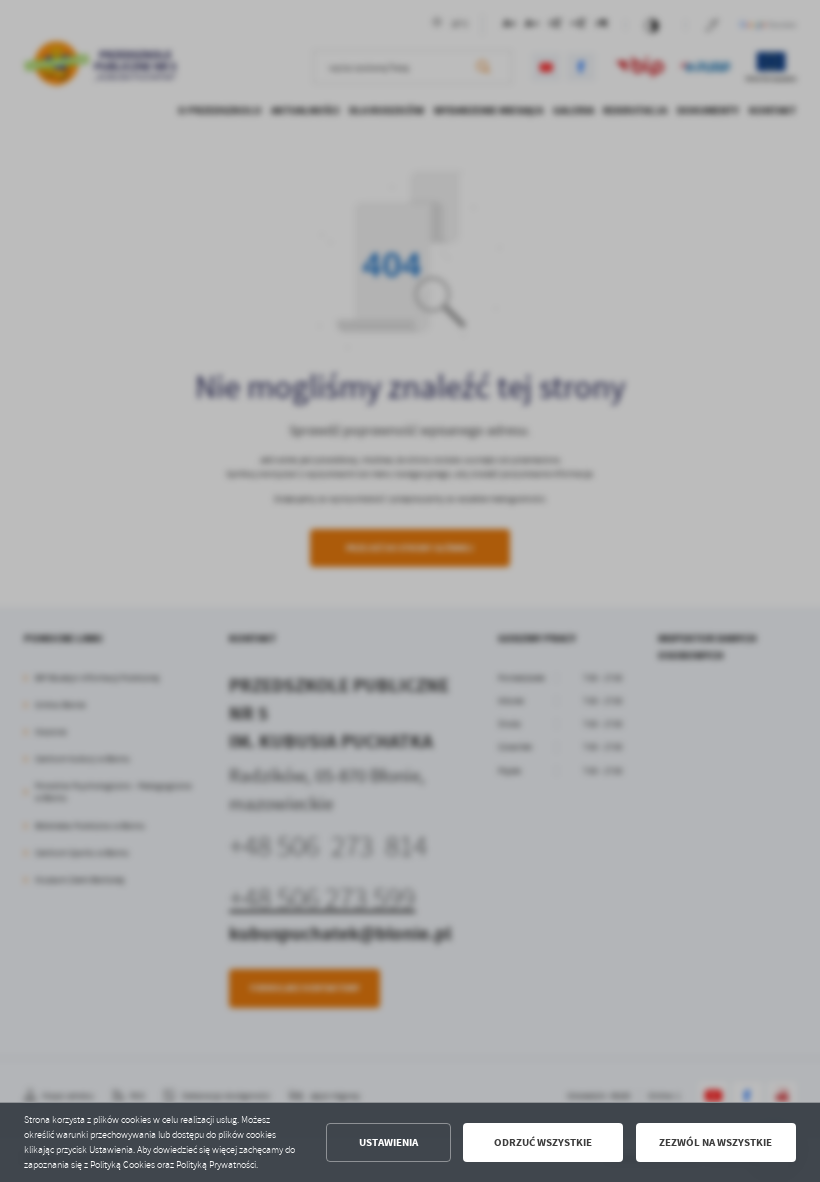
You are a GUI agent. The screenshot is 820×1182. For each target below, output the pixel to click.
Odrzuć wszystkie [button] (543, 1142)
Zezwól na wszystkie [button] (715, 1142)
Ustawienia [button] (388, 1142)
